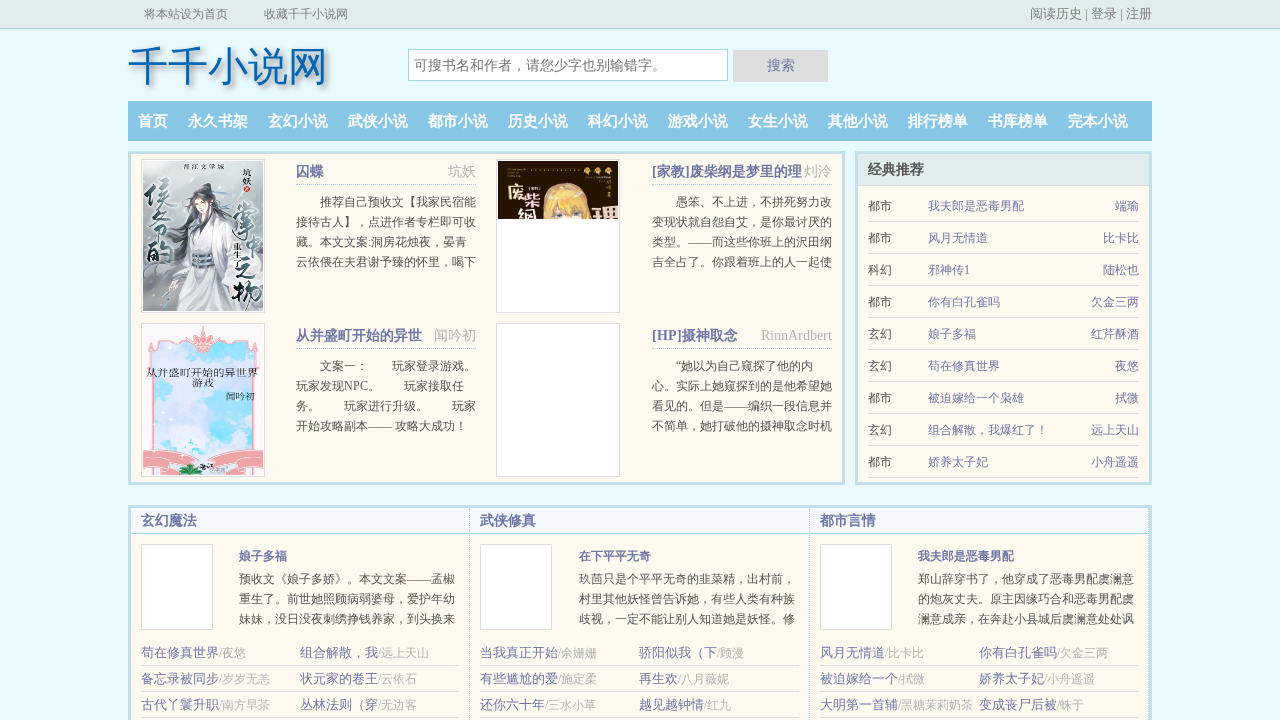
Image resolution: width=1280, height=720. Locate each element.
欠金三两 (1115, 302)
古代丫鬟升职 (180, 704)
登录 (1104, 13)
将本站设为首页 (186, 14)
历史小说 (538, 121)
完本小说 (1098, 121)
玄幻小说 (298, 121)
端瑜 (1127, 206)
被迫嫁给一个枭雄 (976, 398)
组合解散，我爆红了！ (988, 430)
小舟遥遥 (1115, 462)
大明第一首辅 (859, 704)
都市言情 (848, 520)
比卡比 (1121, 238)
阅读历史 (1056, 13)
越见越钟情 (671, 704)
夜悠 (1127, 366)
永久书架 (218, 121)
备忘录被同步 (180, 678)
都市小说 (458, 121)
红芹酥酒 (1115, 334)
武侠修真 (508, 520)
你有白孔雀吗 (964, 302)
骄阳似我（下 (678, 652)
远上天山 (1115, 430)
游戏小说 (698, 121)
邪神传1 (949, 270)
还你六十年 (512, 704)
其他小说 (858, 121)
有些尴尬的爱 (519, 678)
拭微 (1127, 398)
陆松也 (1121, 270)
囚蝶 (310, 171)
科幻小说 (618, 121)
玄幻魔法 (169, 520)
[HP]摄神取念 (695, 335)
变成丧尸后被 (1018, 704)
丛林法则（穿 (339, 704)
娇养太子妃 (958, 462)
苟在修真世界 (964, 366)
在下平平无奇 (615, 556)
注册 (1139, 13)
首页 (153, 121)
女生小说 (778, 121)
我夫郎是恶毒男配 (976, 206)
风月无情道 (958, 238)
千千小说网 (228, 66)
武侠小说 (378, 121)
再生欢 (658, 678)
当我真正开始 (519, 652)
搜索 (781, 65)
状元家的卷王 (339, 678)
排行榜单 (938, 121)
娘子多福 (952, 334)
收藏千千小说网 (306, 14)
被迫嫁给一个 (859, 678)
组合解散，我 (339, 652)
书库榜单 (1018, 121)
